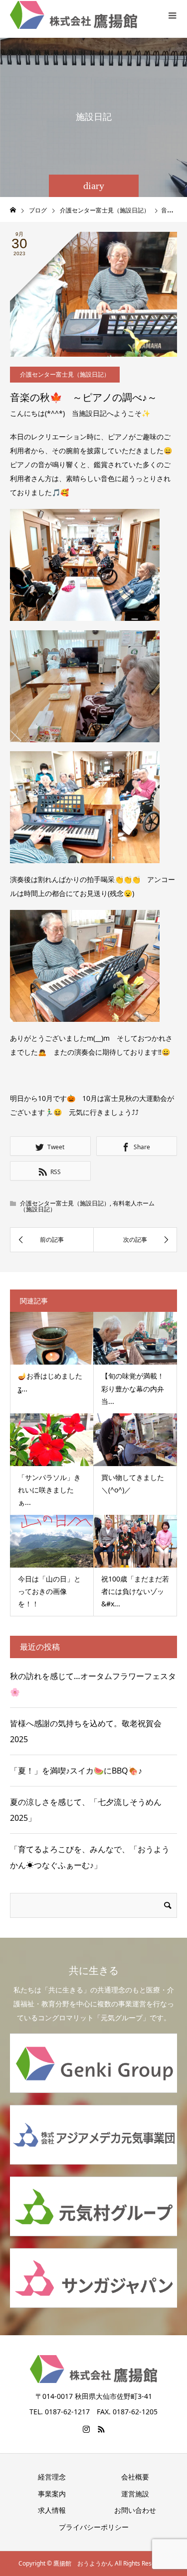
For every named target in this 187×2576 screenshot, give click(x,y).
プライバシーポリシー (94, 2527)
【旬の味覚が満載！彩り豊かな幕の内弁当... (133, 1388)
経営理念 (52, 2477)
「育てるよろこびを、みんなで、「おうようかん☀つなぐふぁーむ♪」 (90, 1857)
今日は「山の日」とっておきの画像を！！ (49, 1591)
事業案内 (52, 2494)
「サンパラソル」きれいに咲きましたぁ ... (49, 1490)
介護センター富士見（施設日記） (65, 374)
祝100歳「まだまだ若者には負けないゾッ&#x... (135, 1591)
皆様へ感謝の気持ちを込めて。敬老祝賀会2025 (86, 1731)
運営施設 (135, 2494)
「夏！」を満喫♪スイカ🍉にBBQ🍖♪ (80, 1771)
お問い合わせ (135, 2510)
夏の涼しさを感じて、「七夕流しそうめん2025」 (86, 1810)
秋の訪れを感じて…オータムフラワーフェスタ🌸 (93, 1684)
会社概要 (135, 2477)
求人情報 (52, 2510)
